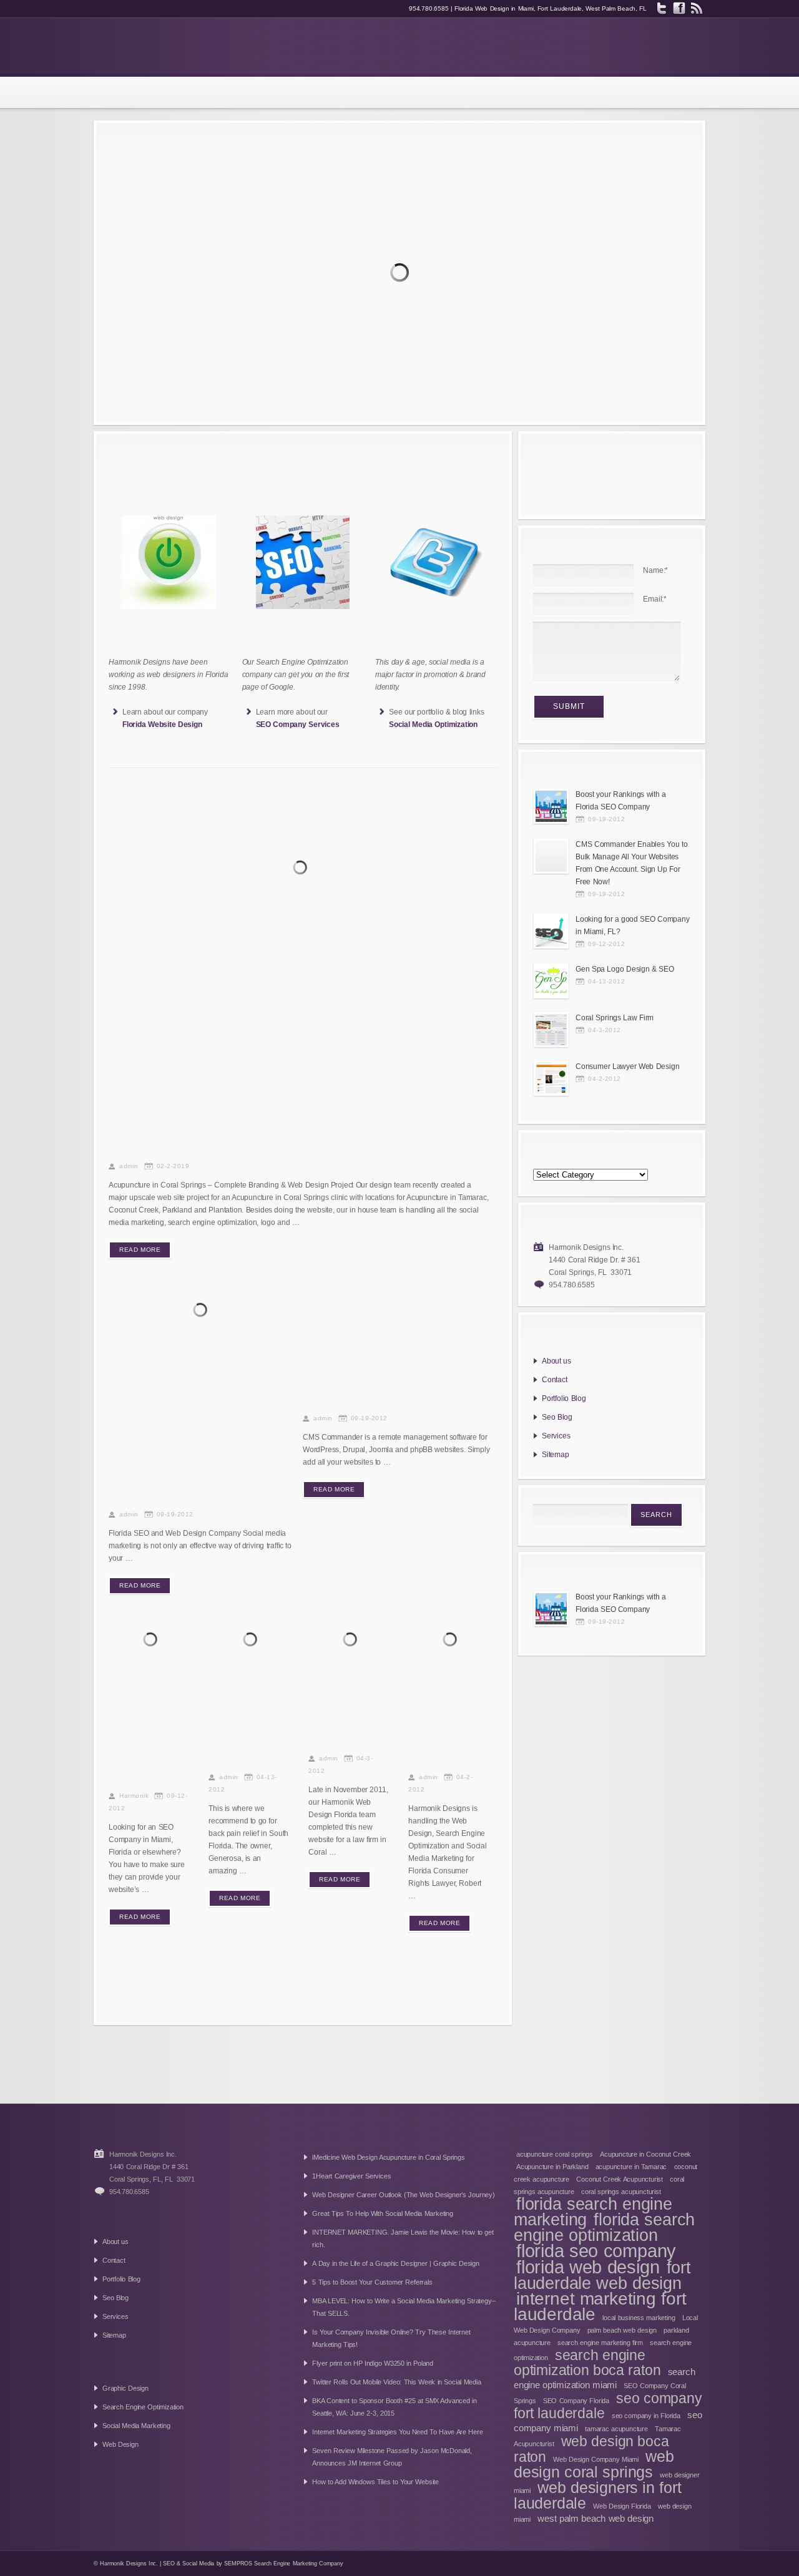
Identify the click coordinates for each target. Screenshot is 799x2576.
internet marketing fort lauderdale (600, 2306)
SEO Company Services (298, 724)
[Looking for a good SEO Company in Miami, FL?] (153, 1641)
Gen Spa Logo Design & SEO (249, 1736)
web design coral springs (594, 2464)
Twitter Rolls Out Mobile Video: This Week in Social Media (396, 2382)
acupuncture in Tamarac (631, 2167)
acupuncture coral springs (555, 2154)
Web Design (120, 2444)
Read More (140, 1250)
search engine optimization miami (605, 2378)
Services (556, 1436)
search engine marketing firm (600, 2343)
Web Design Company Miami (596, 2459)
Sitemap (556, 1455)
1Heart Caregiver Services (351, 2176)
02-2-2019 (173, 1166)
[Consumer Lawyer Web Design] (452, 1641)
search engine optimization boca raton (587, 2363)
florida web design (588, 2267)
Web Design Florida (622, 2506)
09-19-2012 (175, 1514)
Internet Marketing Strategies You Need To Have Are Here (397, 2432)
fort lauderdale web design (602, 2276)
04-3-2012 (605, 1030)
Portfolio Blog (564, 1398)
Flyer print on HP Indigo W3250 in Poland (373, 2363)
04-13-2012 (606, 981)
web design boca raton (591, 2449)
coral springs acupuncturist (621, 2192)
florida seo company (596, 2251)
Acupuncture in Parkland (552, 2167)
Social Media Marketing (136, 2426)
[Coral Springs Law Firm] (352, 1641)
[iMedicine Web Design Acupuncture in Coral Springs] (303, 869)
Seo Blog (557, 1417)
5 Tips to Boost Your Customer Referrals (372, 2282)
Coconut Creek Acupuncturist (620, 2179)
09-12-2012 (606, 944)
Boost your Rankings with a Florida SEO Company (188, 1469)
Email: (655, 599)
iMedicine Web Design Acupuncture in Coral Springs (388, 2157)
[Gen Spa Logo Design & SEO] (252, 1641)
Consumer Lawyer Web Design (444, 1736)
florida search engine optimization (604, 2227)
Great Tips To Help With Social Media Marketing (382, 2213)
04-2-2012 (605, 1079)
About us (556, 1361)
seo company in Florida (646, 2416)
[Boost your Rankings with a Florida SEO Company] (203, 1312)
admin (129, 1166)
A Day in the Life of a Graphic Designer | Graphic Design (395, 2263)
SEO (169, 2564)
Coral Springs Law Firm (615, 1018)
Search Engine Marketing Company (298, 2564)
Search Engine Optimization (143, 2407)
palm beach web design (622, 2330)
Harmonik (134, 1796)
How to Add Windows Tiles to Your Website (375, 2482)
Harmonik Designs (179, 47)
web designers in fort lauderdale (598, 2495)
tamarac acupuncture (616, 2429)
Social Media (198, 2564)
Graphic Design (125, 2388)
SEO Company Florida (576, 2401)
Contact (555, 1380)
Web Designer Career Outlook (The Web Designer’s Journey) (403, 2195)
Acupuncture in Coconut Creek (645, 2154)
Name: (655, 570)
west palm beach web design (596, 2518)
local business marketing (639, 2318)
